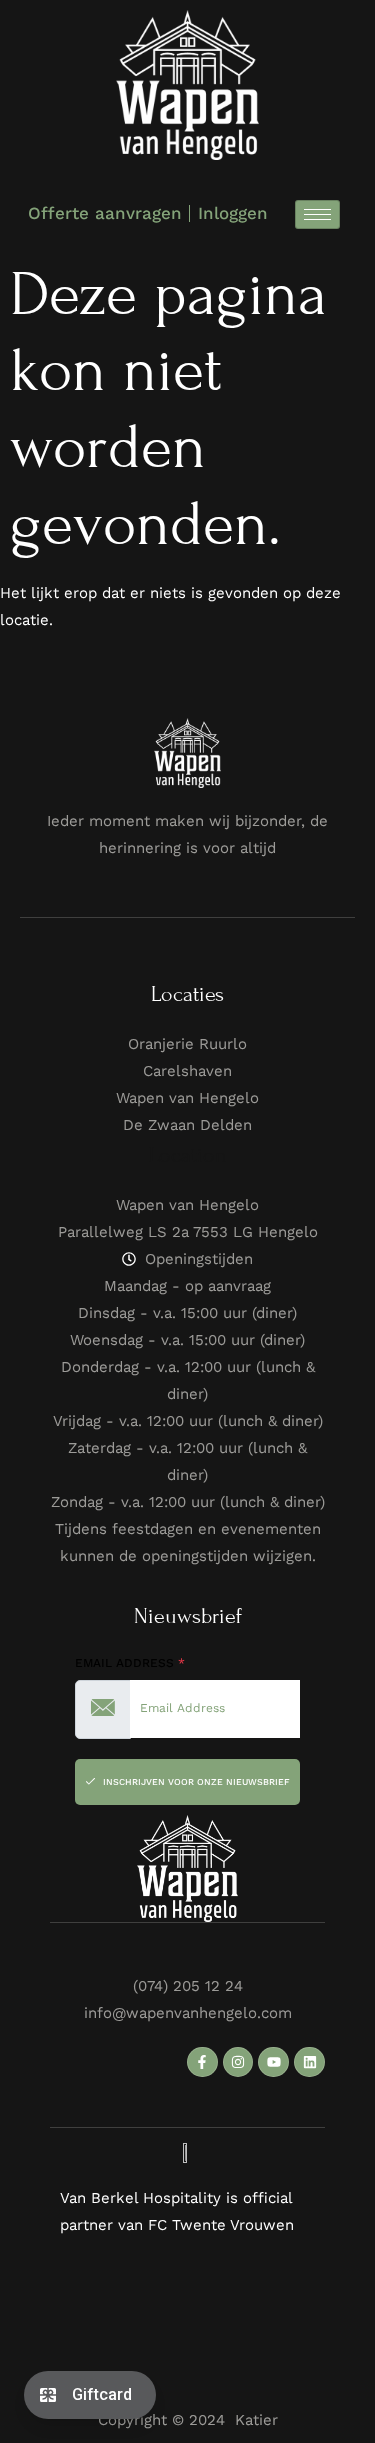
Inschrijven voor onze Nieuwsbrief (195, 1782)
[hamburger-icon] (317, 214)
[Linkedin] (309, 2062)
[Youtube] (273, 2062)
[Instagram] (238, 2062)
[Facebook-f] (202, 2062)
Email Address (130, 1663)
